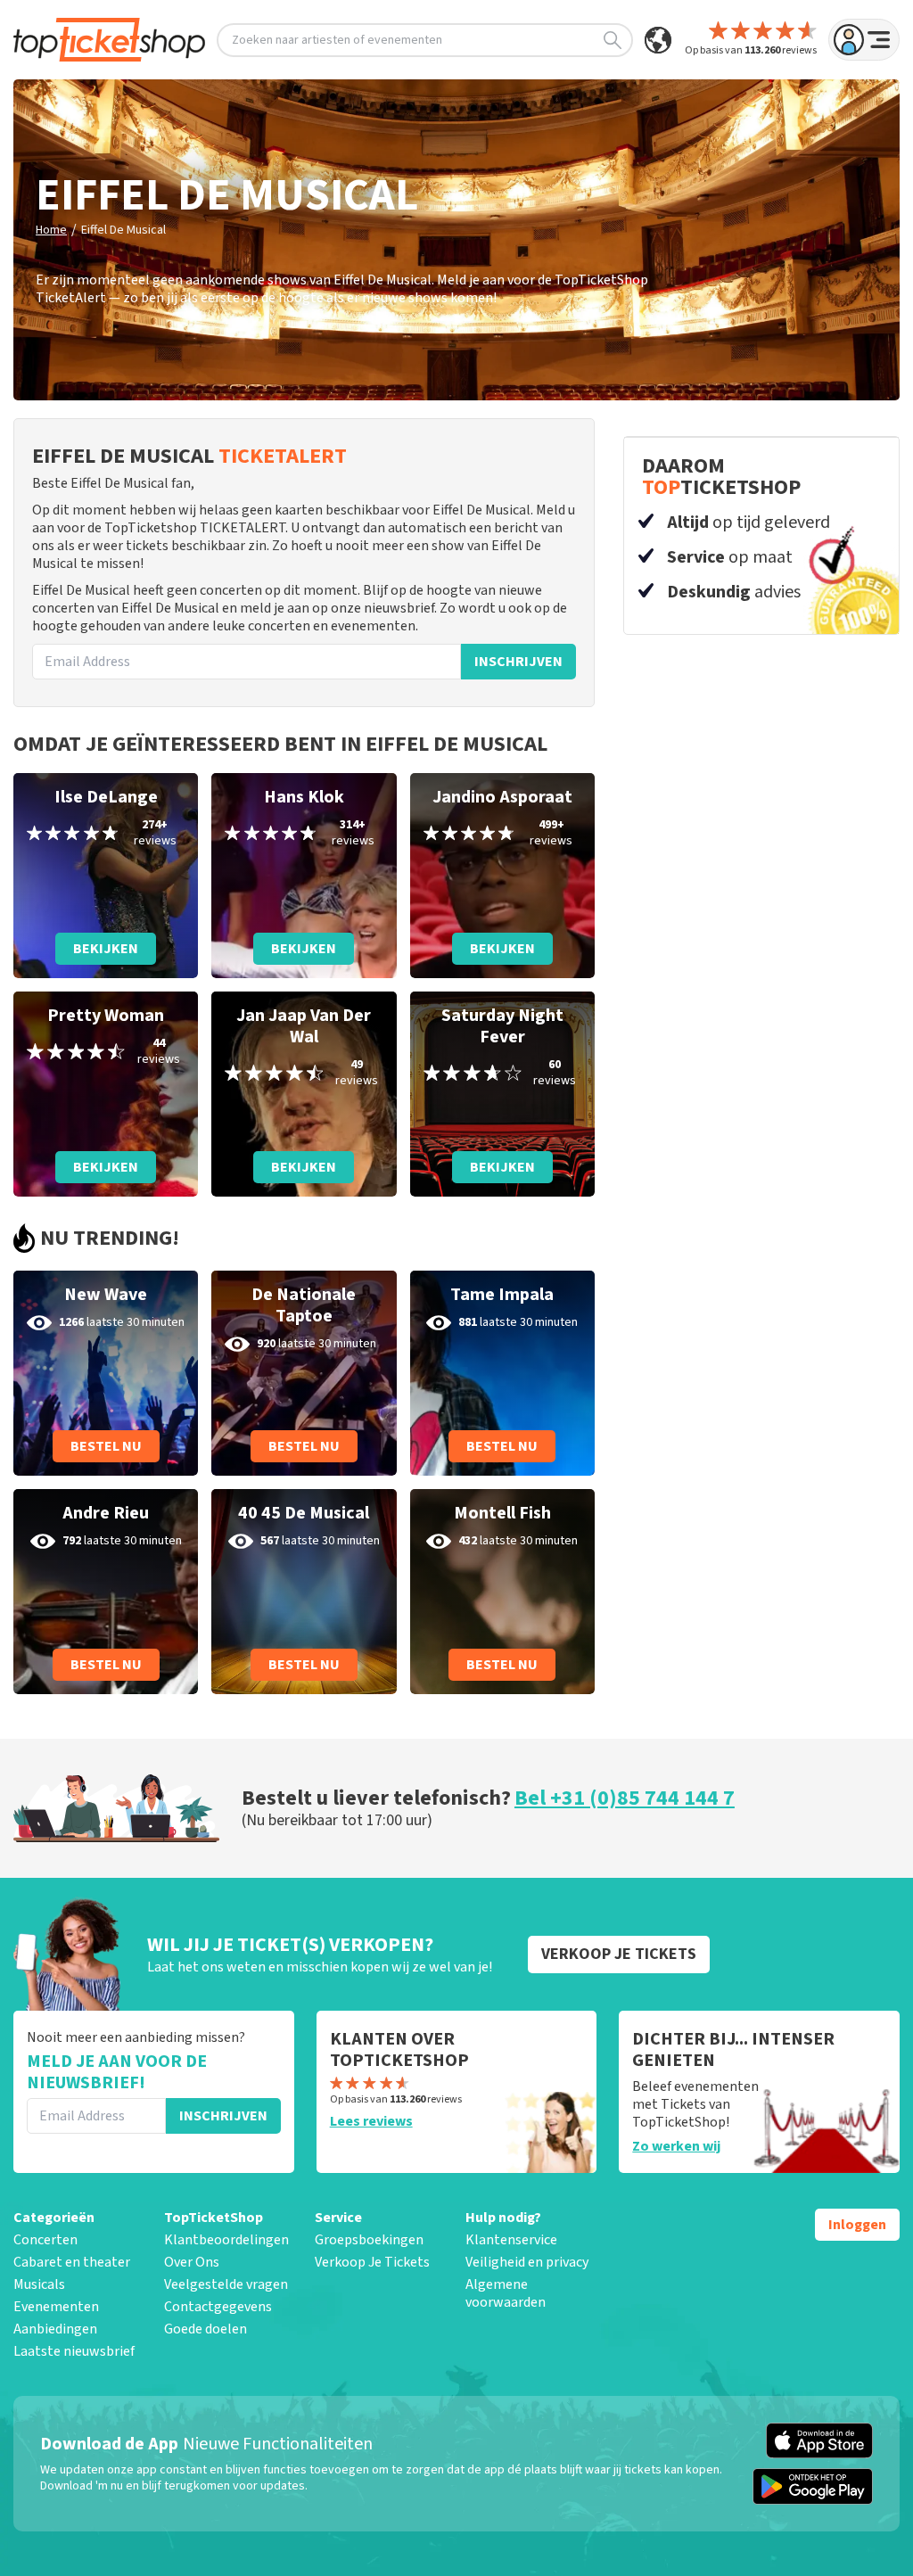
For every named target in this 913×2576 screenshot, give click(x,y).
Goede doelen (206, 2329)
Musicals (39, 2284)
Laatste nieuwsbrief (74, 2351)
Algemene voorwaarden (506, 2293)
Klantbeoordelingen (226, 2240)
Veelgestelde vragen (226, 2284)
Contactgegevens (218, 2307)
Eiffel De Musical (123, 230)
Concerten (45, 2240)
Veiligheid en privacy (527, 2262)
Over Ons (192, 2262)
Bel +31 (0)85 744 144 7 (625, 1798)
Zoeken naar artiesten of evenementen (337, 40)
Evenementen (56, 2307)
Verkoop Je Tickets (372, 2262)
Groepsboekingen (369, 2240)
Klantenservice (511, 2240)
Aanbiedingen (55, 2329)
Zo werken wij (676, 2146)
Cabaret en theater (72, 2262)
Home (51, 230)
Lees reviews (371, 2121)
